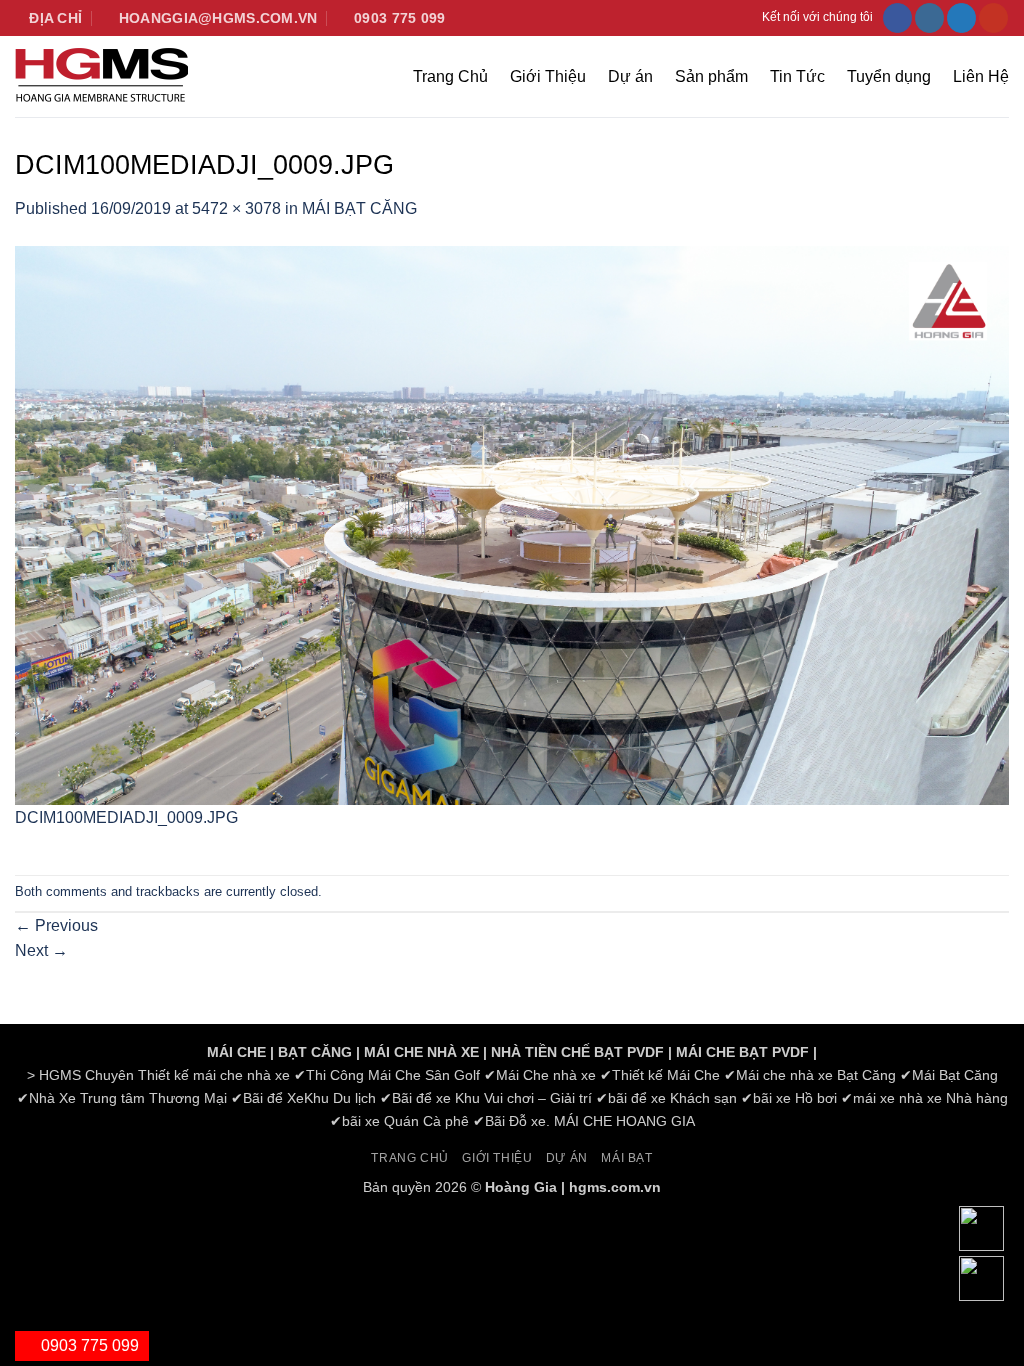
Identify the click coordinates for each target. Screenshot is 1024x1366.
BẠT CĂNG (315, 1052)
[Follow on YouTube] (993, 18)
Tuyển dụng (889, 76)
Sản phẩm (711, 76)
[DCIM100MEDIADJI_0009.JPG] (512, 523)
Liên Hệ (981, 76)
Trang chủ (410, 1158)
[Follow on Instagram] (929, 18)
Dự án (630, 76)
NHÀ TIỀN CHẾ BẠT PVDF (577, 1052)
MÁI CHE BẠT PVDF (742, 1052)
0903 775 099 (88, 1345)
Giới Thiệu (548, 76)
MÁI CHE (236, 1052)
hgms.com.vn (615, 1187)
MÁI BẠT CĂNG (359, 208)
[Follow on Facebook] (897, 18)
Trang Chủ (450, 76)
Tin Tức (797, 76)
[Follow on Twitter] (961, 18)
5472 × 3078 (236, 208)
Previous (56, 925)
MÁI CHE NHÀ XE (421, 1052)
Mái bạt (626, 1158)
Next (41, 950)
